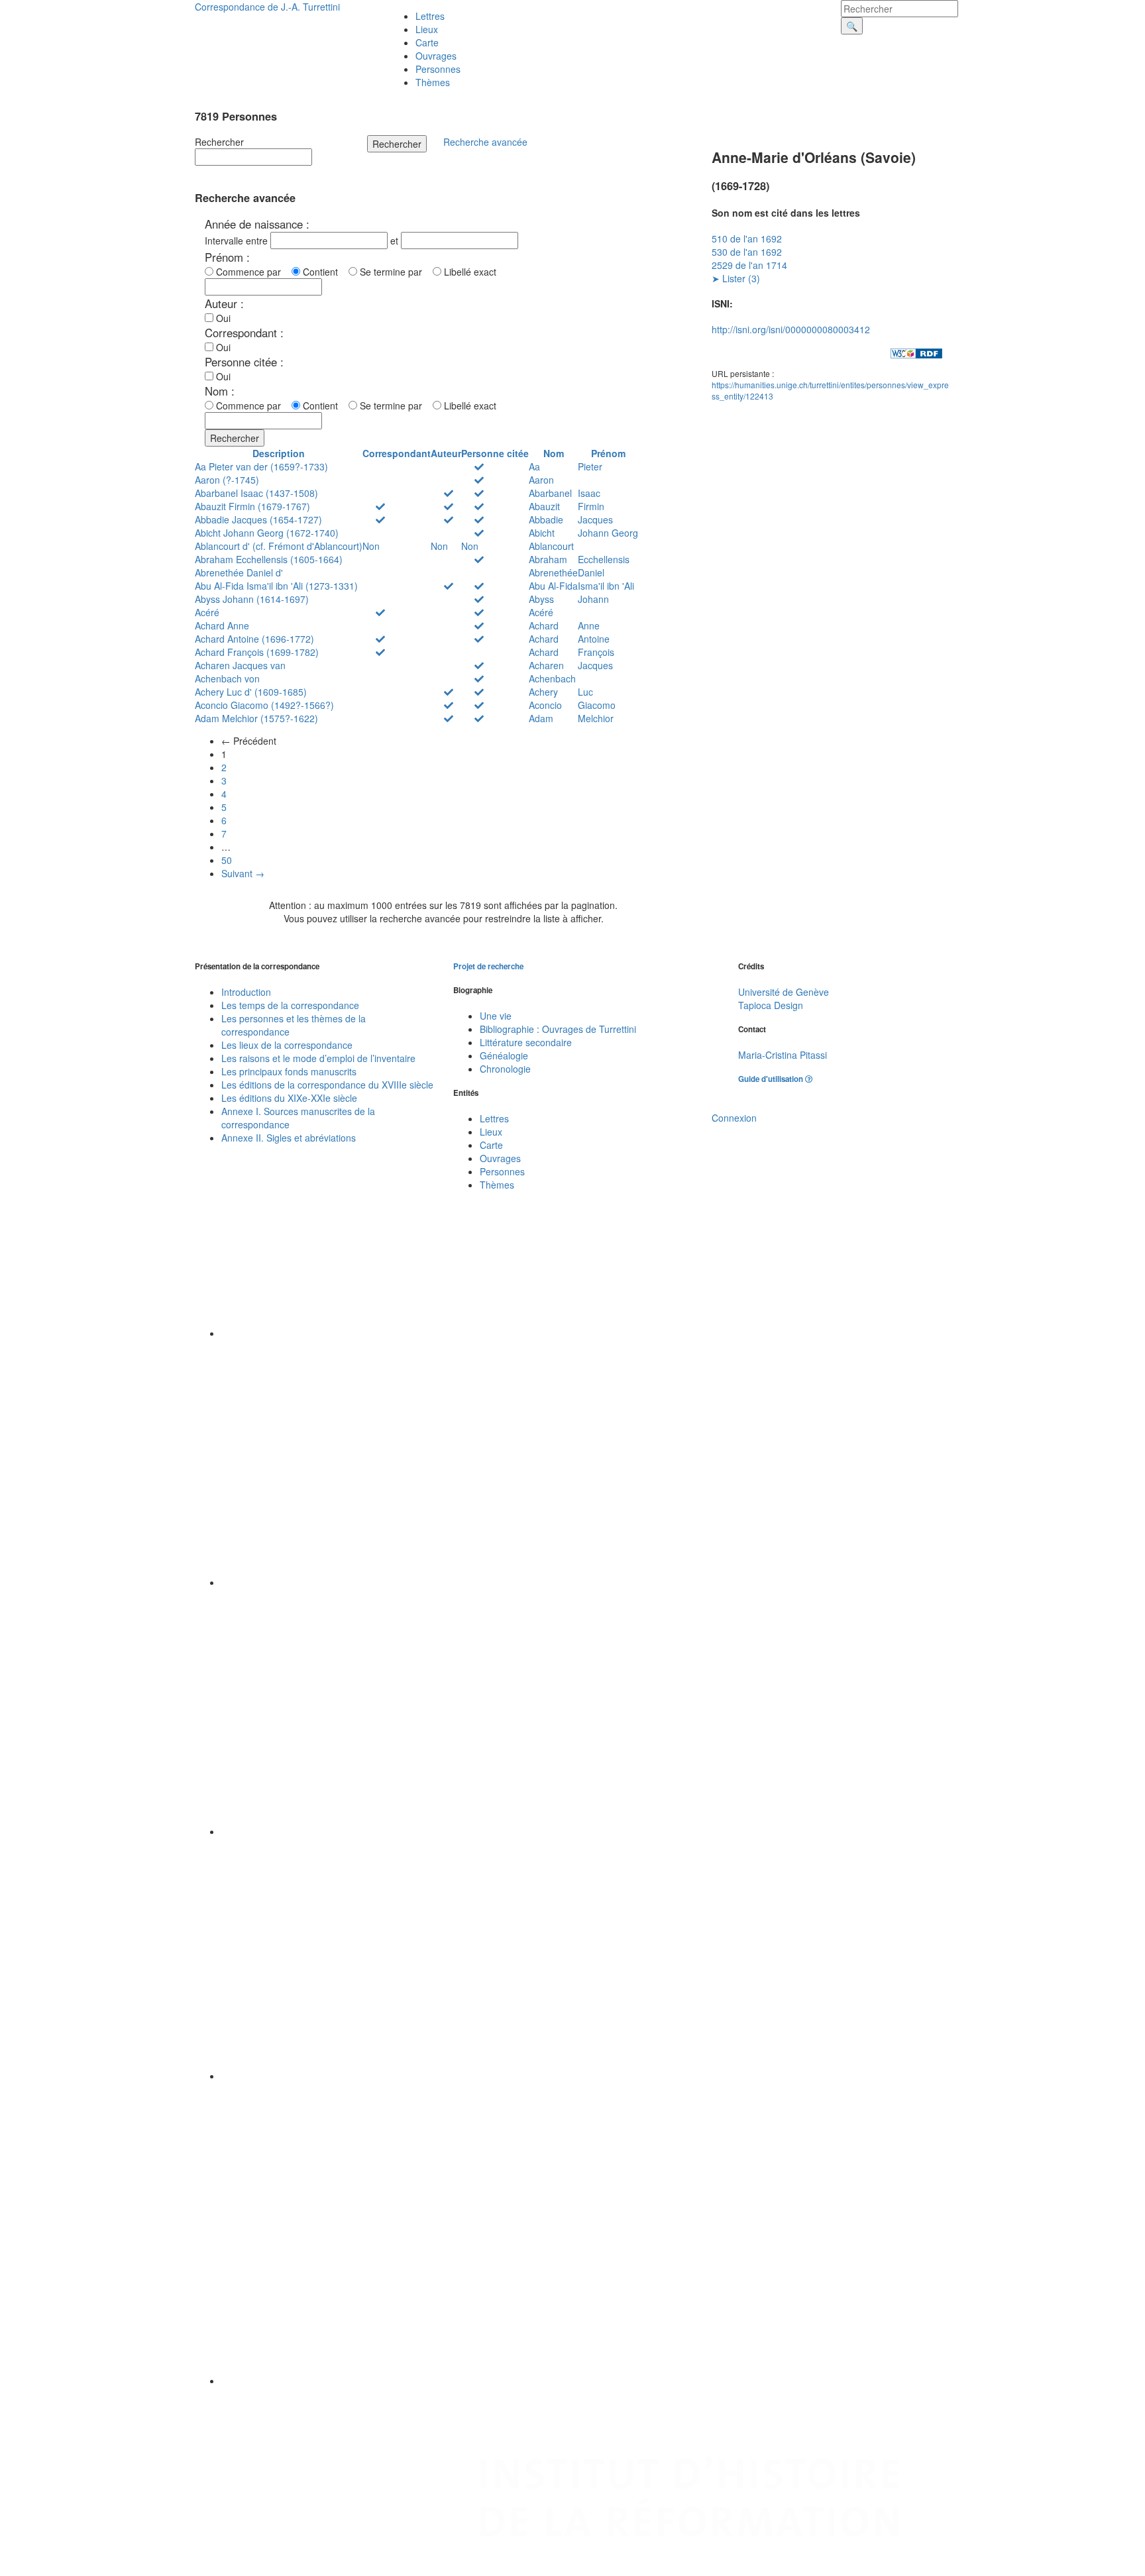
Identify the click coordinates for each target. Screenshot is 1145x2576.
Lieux (427, 29)
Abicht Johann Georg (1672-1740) (267, 533)
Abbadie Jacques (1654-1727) (258, 519)
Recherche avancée (485, 142)
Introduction (246, 992)
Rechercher (219, 142)
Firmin (591, 506)
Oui (222, 318)
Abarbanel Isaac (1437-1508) (256, 493)
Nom (554, 453)
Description (279, 453)
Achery (543, 692)
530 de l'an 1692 (747, 252)
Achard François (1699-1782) (257, 652)
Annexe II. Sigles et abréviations (289, 1138)
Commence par (251, 272)
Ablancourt (551, 546)
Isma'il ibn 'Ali (606, 586)
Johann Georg (608, 533)
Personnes (438, 69)
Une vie (496, 1016)
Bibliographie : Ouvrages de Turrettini (558, 1029)
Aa (534, 466)
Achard (544, 625)
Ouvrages (436, 56)
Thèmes (433, 82)
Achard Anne (222, 625)
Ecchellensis (604, 559)
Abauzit (544, 506)
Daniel (591, 572)
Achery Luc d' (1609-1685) (251, 692)
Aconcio (545, 705)
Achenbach (552, 678)
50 (227, 860)
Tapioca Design (771, 1005)
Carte (427, 42)
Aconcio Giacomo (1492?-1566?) (264, 705)
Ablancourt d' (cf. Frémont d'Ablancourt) (279, 546)
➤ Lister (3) (736, 278)
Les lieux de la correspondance (287, 1045)
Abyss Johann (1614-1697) (252, 599)
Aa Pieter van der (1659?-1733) (261, 466)
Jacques (595, 519)
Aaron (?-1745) (227, 480)
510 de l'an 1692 (747, 239)
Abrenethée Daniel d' (239, 572)
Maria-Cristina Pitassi (783, 1055)
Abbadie (546, 519)
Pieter (590, 466)
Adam (541, 718)
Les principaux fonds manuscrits (289, 1071)
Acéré (207, 612)
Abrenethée (553, 572)
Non (371, 546)
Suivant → (243, 873)
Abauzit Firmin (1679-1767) (252, 506)
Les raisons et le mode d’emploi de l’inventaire (318, 1058)
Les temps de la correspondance (290, 1005)
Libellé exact (469, 272)
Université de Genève (784, 992)
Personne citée (495, 453)
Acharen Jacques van (240, 665)
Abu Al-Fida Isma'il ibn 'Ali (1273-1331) (276, 586)
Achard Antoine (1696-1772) (254, 639)
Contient (323, 272)
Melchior (596, 718)
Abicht (542, 533)
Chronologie (505, 1069)
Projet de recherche (488, 966)
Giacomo (597, 705)
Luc (585, 692)
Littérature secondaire (526, 1042)
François (596, 652)
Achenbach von (227, 678)
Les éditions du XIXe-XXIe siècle (289, 1098)
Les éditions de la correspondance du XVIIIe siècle (327, 1085)
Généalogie (504, 1055)
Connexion (734, 1118)
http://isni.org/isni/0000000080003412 (791, 329)
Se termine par (394, 272)
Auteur (446, 453)
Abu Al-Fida (553, 586)
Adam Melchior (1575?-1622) (256, 718)
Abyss (541, 599)
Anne (589, 625)
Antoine (594, 639)
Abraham (548, 559)
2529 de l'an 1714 (749, 265)
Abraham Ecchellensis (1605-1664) (269, 559)
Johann (593, 599)
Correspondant (397, 453)
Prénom (608, 453)
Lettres (430, 16)
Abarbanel (550, 493)
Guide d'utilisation (772, 1079)
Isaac (589, 493)
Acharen (546, 665)
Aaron (541, 480)
